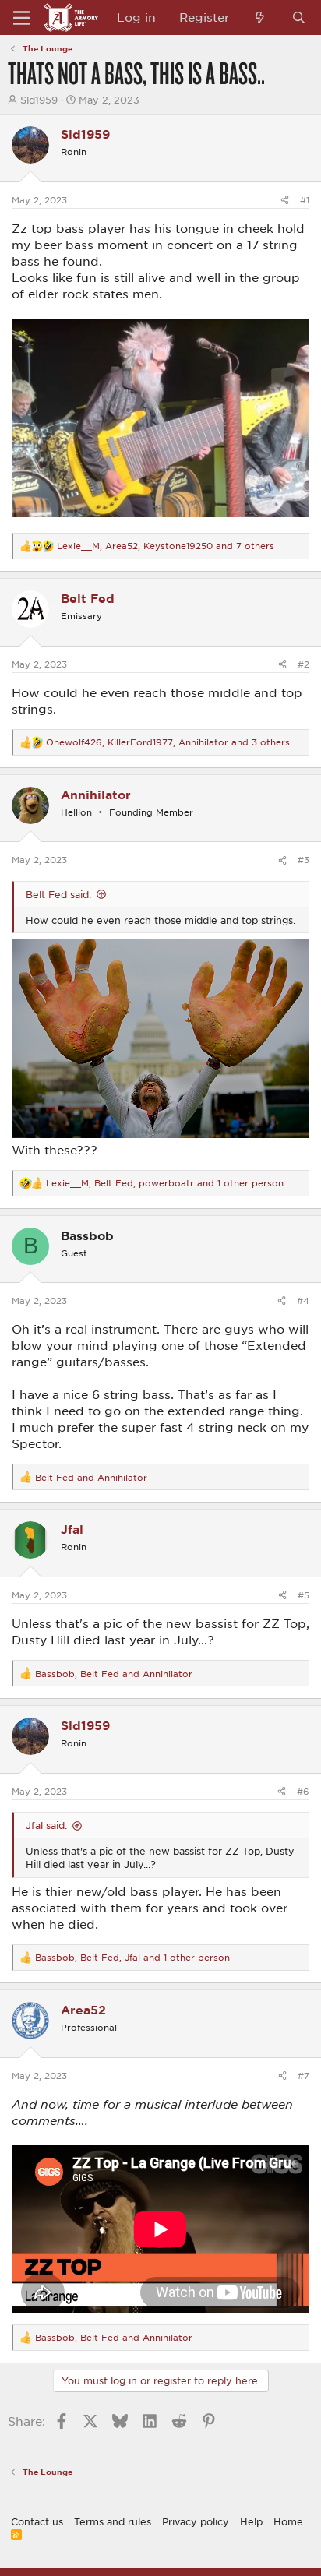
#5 (303, 1595)
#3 (303, 860)
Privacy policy (196, 2521)
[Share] (285, 200)
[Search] (299, 18)
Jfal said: (46, 1825)
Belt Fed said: (58, 894)
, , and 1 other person (165, 1183)
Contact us (37, 2521)
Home (288, 2521)
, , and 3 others (168, 742)
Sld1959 (39, 100)
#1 (305, 200)
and (91, 1477)
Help (251, 2521)
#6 (303, 1791)
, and (114, 1674)
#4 (303, 1300)
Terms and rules (113, 2521)
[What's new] (260, 18)
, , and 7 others (166, 546)
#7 (303, 2076)
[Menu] (21, 18)
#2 (303, 664)
